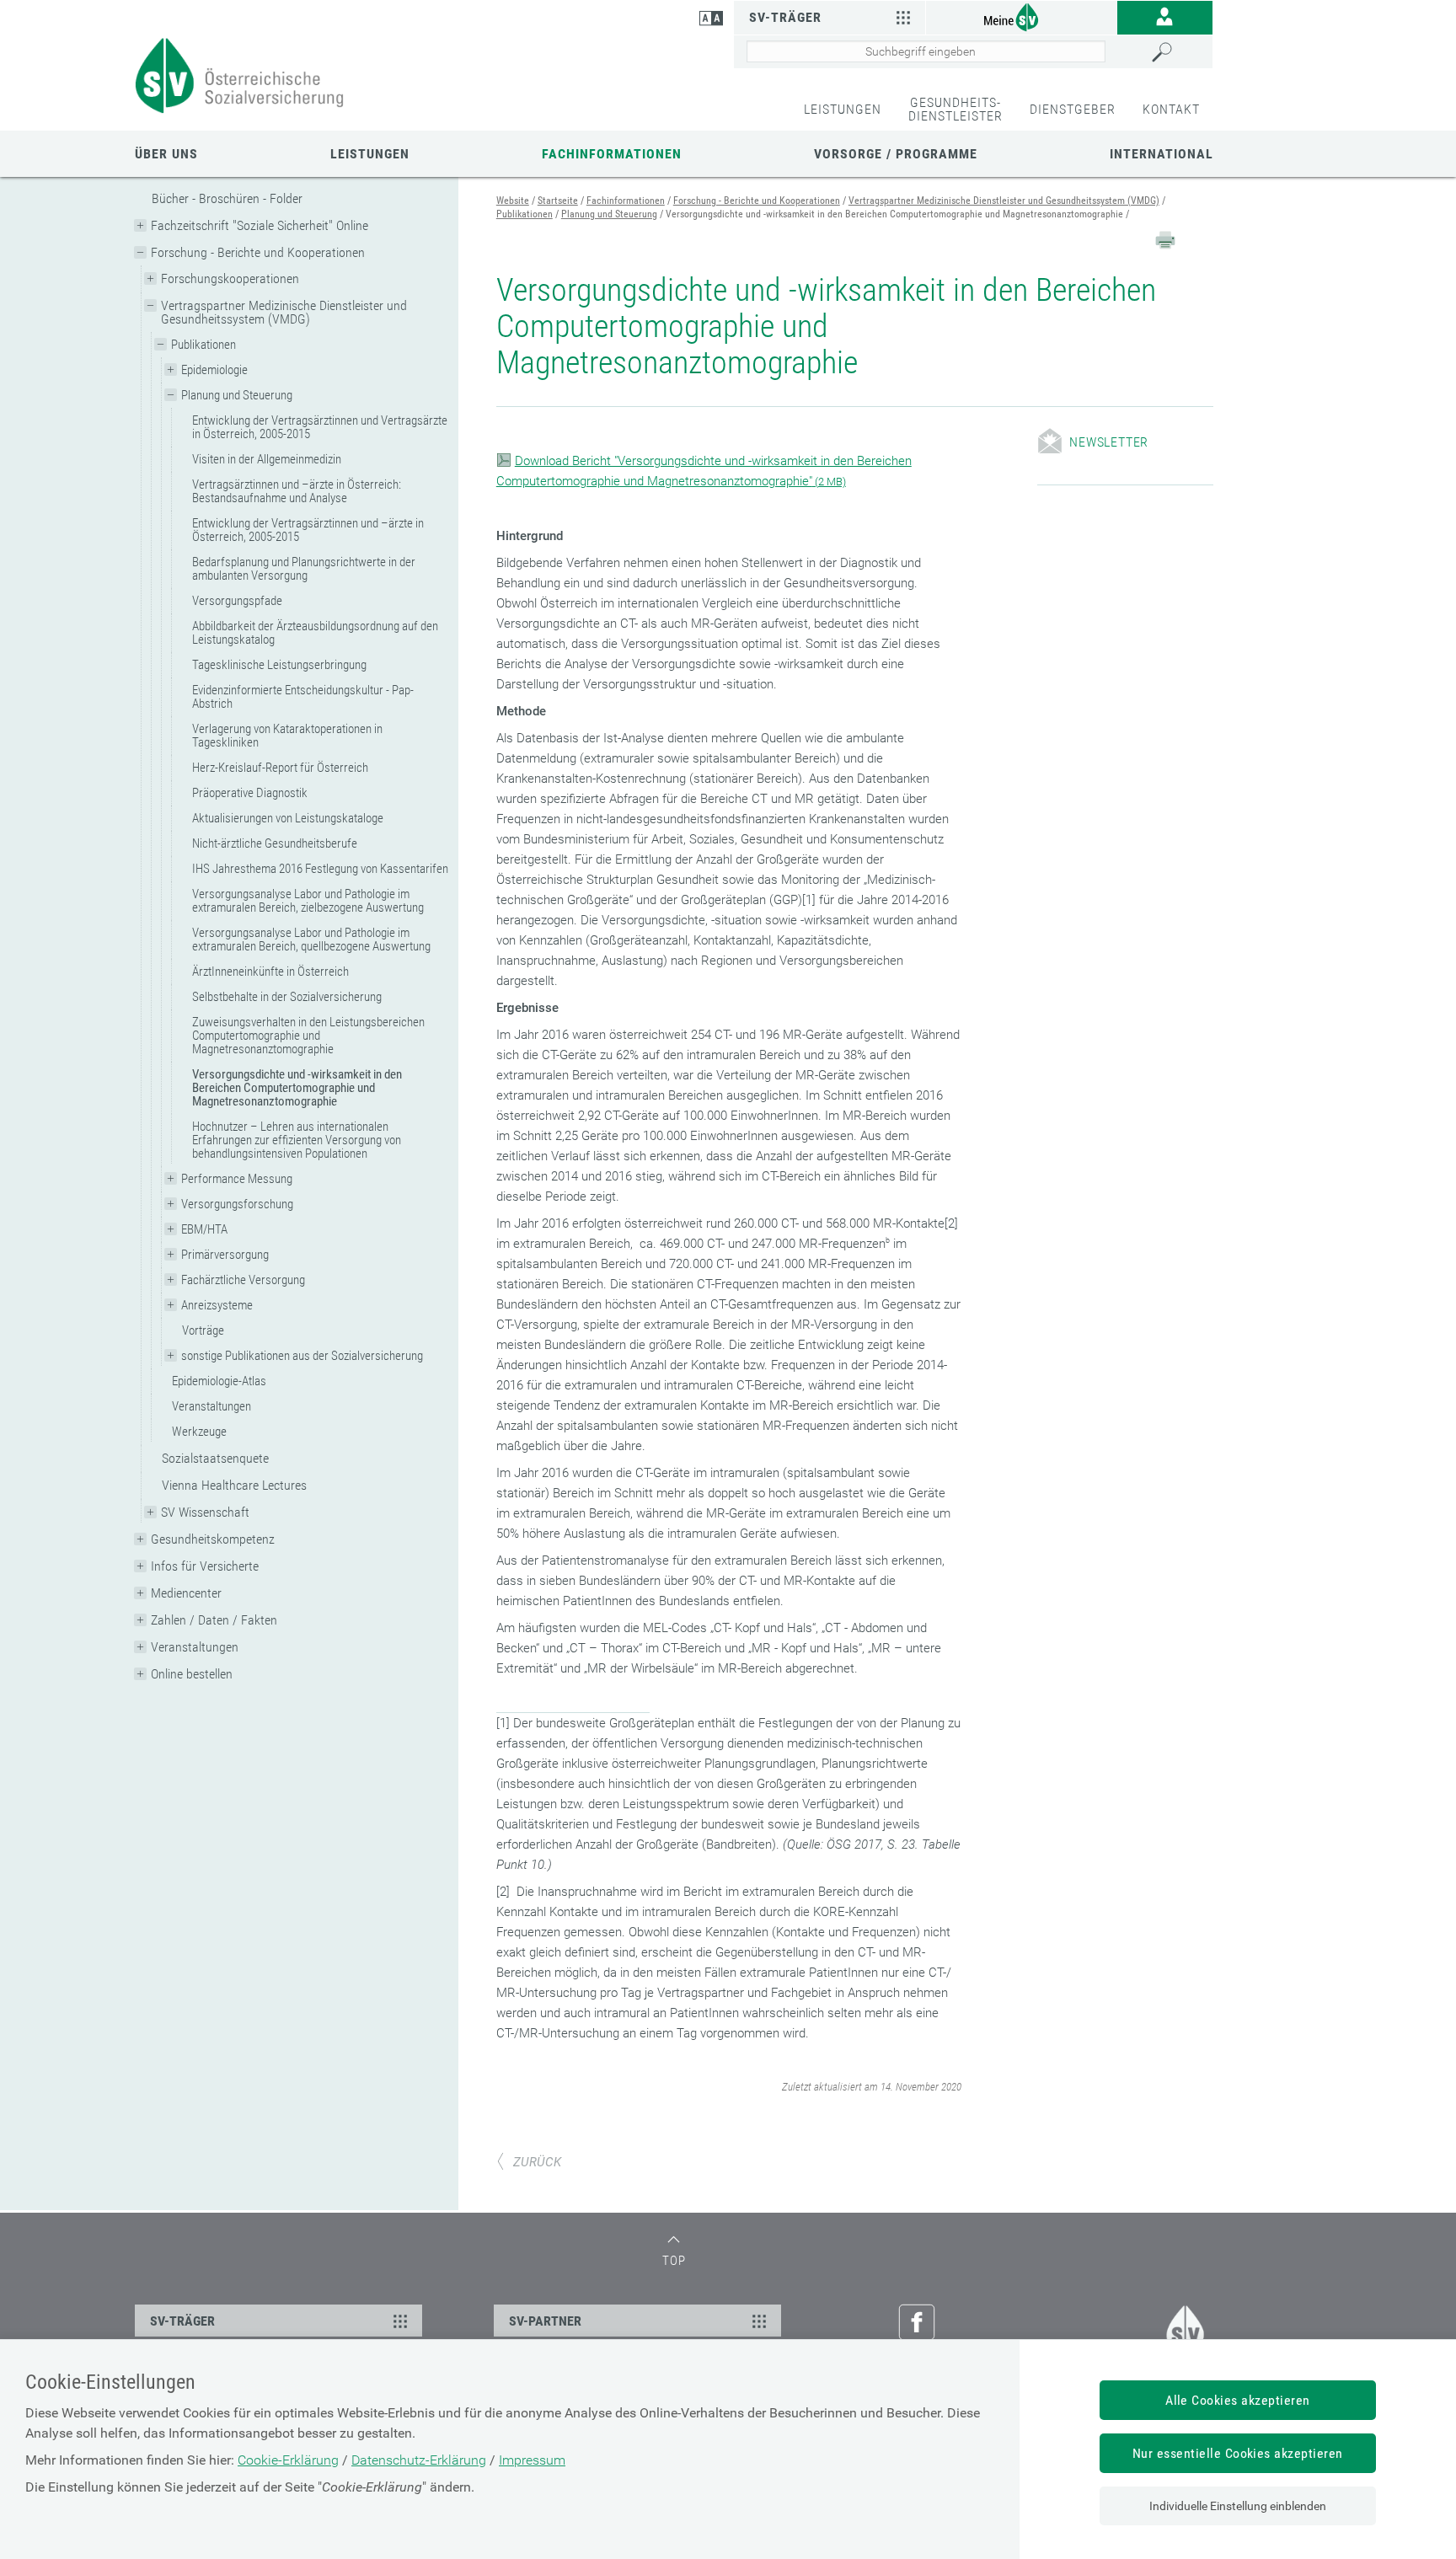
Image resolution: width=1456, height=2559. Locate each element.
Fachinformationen (612, 154)
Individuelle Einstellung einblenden (1238, 2506)
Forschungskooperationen (230, 278)
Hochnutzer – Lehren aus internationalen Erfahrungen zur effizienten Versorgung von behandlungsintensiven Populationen (297, 1140)
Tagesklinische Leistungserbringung (279, 665)
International (1162, 154)
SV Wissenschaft (205, 1512)
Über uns (166, 154)
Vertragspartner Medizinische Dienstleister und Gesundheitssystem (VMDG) (284, 312)
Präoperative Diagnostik (250, 793)
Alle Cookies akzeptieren (1238, 2400)
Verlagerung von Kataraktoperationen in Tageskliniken (287, 736)
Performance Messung (237, 1179)
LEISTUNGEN (843, 109)
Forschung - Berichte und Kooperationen (258, 252)
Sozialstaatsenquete (215, 1458)
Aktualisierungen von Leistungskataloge (288, 818)
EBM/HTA (204, 1229)
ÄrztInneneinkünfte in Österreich (270, 972)
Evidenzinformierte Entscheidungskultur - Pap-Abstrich (303, 697)
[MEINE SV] (1021, 16)
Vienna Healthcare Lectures (234, 1485)
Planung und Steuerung (237, 395)
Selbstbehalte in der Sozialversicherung (287, 997)
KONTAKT (1171, 109)
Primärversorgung (225, 1255)
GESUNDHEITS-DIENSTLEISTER (955, 109)
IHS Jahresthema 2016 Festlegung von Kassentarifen (320, 869)
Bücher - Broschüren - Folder (227, 198)
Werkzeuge (199, 1432)
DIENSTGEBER (1073, 109)
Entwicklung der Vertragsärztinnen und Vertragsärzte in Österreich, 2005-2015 (320, 427)
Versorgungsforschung (237, 1204)
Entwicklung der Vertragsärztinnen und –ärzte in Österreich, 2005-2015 (308, 530)
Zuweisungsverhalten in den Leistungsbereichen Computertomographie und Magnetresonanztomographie (308, 1036)
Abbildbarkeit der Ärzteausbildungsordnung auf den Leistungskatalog (315, 633)
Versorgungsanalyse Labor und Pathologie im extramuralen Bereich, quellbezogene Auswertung (311, 940)
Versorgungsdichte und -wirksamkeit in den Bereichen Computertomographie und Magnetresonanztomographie (297, 1088)
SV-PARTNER (545, 2321)
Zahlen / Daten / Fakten (214, 1620)
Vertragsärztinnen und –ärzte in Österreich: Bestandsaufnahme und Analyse (297, 491)
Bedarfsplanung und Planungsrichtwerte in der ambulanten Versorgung (304, 569)
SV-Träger (785, 17)
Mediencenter (186, 1593)
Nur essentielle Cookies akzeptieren (1238, 2453)
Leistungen (370, 154)
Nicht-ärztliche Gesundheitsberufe (275, 843)
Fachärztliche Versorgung (243, 1280)
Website (513, 201)
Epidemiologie (214, 370)
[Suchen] (1178, 52)
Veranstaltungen (211, 1406)
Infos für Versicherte (205, 1566)
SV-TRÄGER (182, 2321)
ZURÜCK (537, 2162)
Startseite (558, 201)
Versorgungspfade (237, 601)
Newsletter (1109, 442)
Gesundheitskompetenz (213, 1539)
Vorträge (203, 1330)
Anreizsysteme (217, 1305)
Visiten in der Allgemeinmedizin (267, 459)
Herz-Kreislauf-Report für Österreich (280, 768)
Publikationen (203, 345)
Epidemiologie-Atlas (219, 1381)
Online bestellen (192, 1674)
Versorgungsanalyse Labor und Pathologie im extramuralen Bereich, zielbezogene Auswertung (308, 901)
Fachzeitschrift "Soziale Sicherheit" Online (260, 225)
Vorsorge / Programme (896, 154)
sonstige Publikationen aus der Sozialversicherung (302, 1356)
